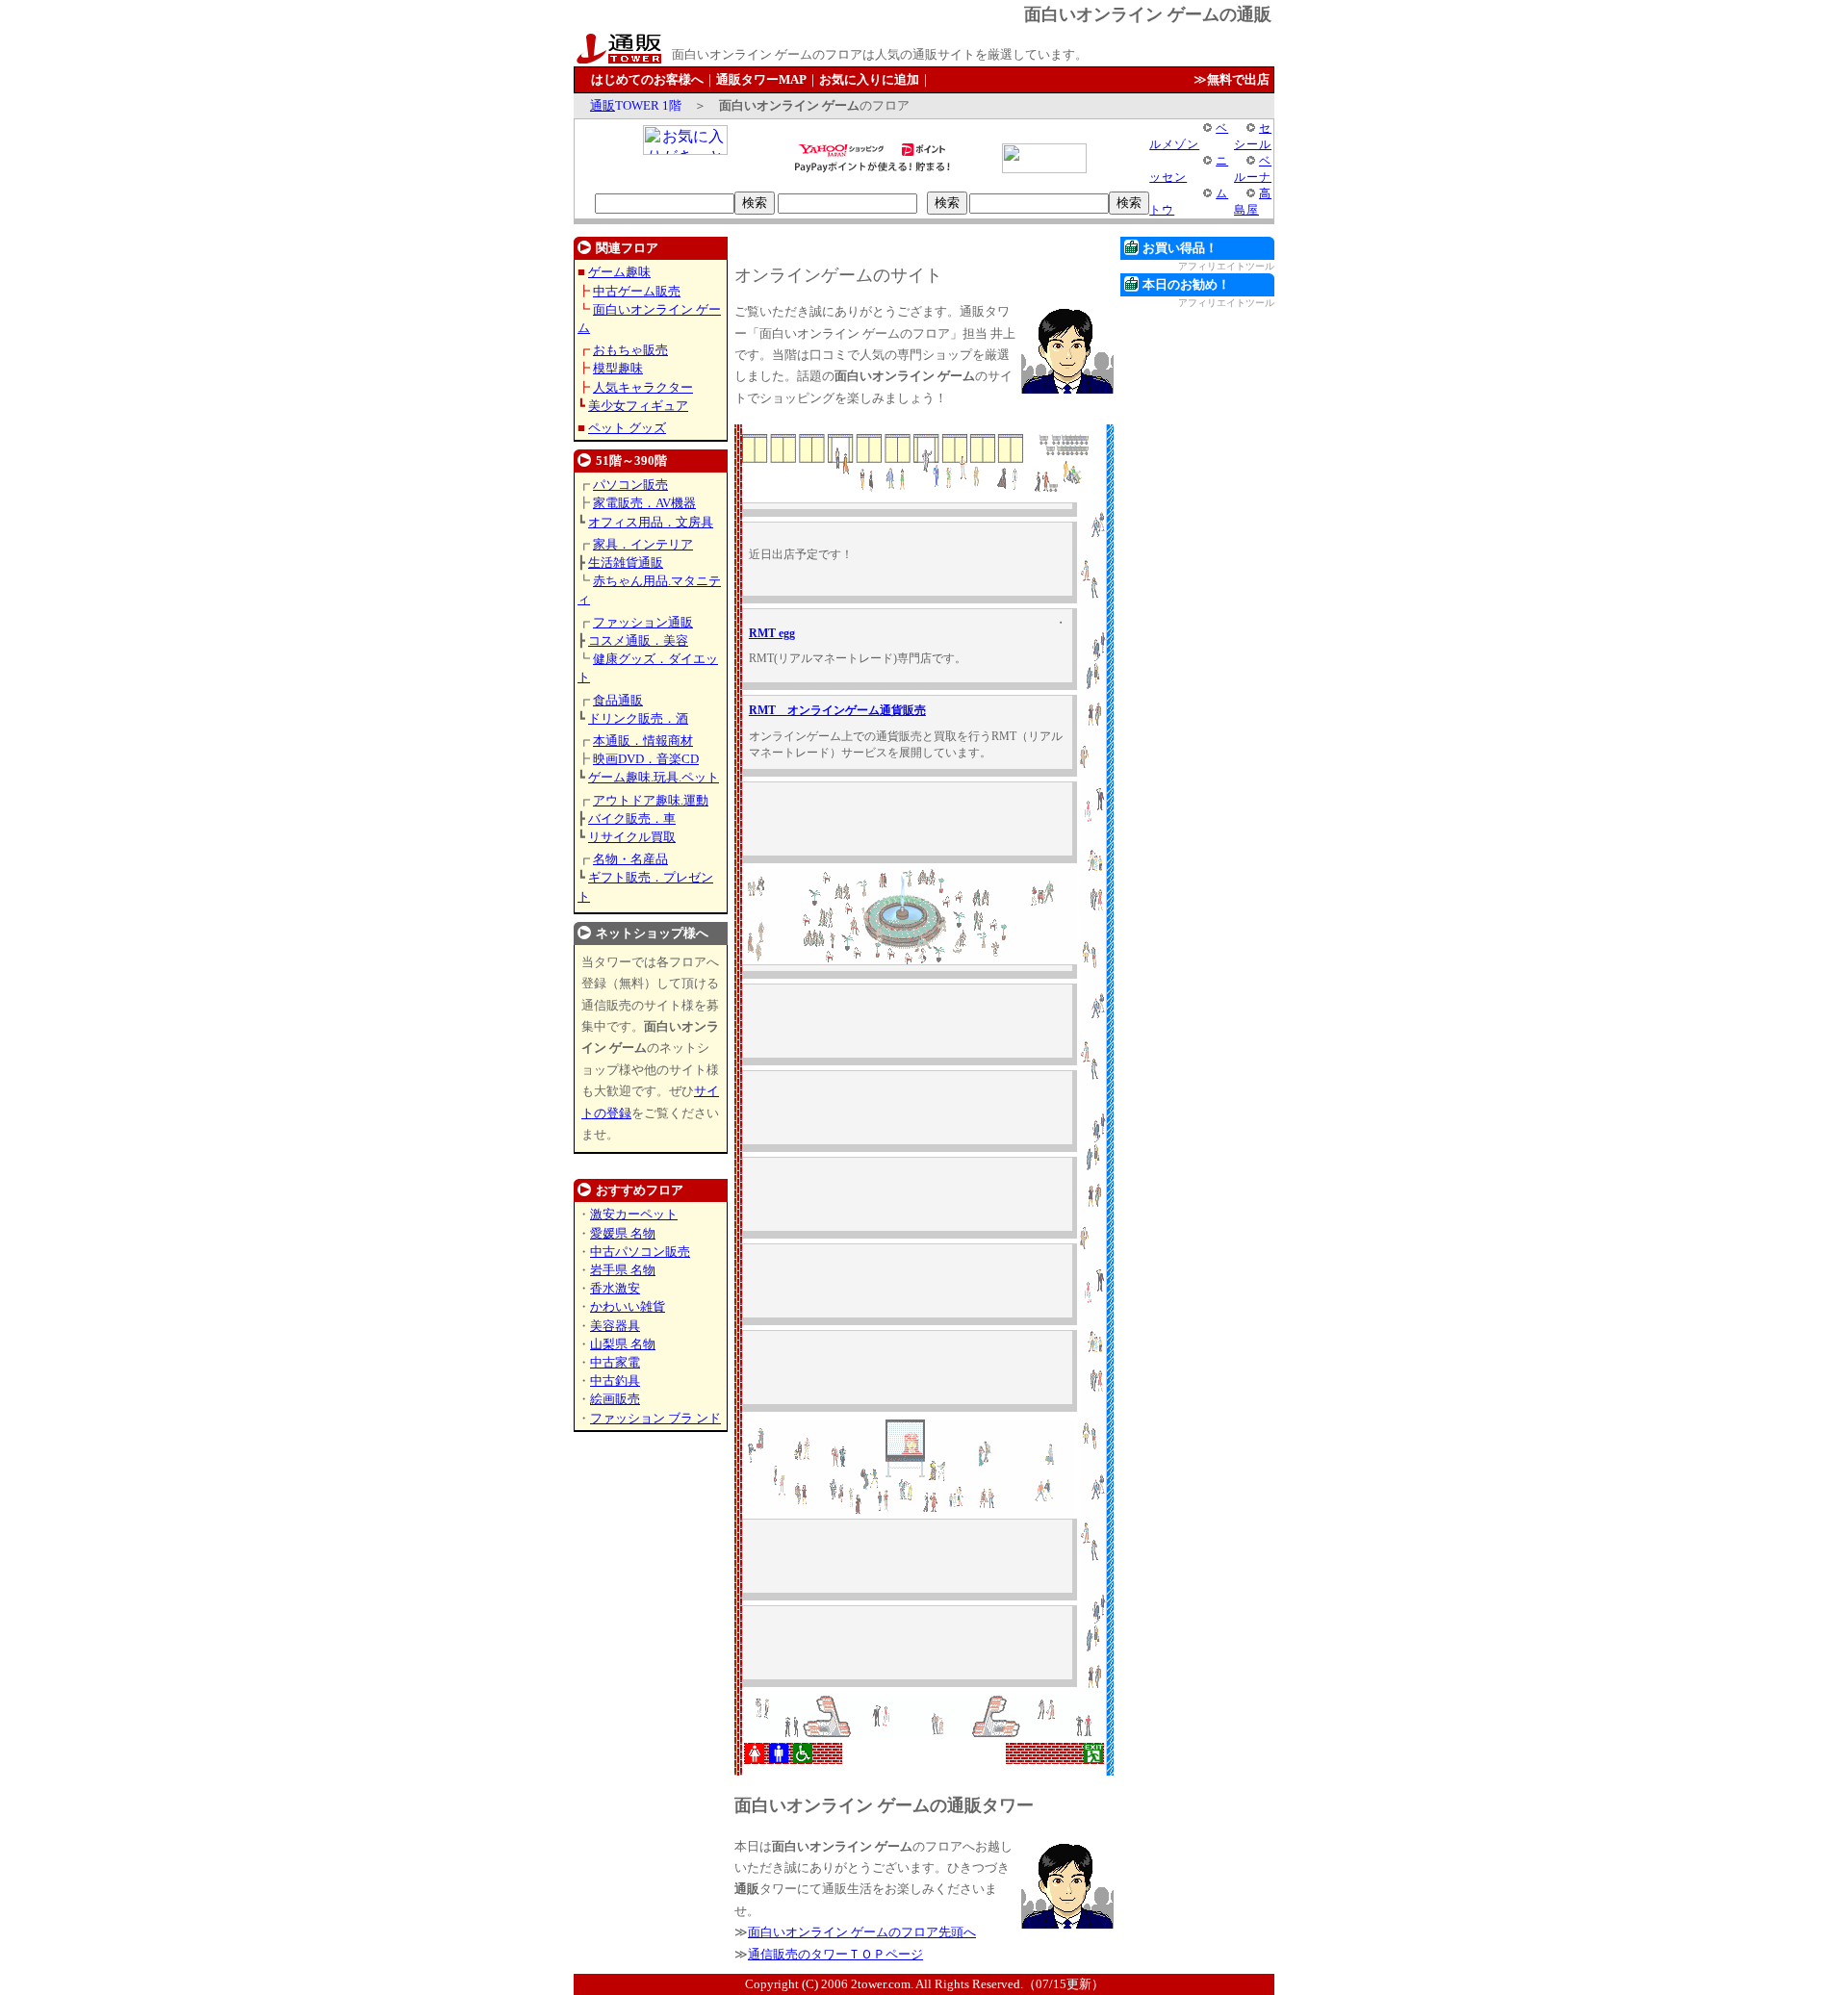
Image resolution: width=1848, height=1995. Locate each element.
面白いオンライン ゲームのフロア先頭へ (862, 1932)
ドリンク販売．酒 (638, 718)
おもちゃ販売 (630, 350)
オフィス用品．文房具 (651, 522)
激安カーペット (634, 1214)
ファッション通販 (643, 622)
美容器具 (615, 1326)
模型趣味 (618, 368)
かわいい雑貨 (628, 1306)
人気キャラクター (643, 387)
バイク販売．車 (632, 818)
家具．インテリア (643, 544)
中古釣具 (615, 1381)
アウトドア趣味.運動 (651, 800)
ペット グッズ (627, 428)
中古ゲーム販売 (637, 291)
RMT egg (772, 633)
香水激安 (615, 1288)
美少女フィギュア (638, 406)
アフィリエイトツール (1226, 266)
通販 (603, 105)
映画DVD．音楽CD (646, 759)
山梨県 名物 (623, 1344)
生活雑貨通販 (626, 563)
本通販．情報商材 (643, 741)
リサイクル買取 (632, 837)
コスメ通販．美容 (638, 640)
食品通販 (618, 700)
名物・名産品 (630, 859)
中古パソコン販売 (640, 1252)
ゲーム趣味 (619, 272)
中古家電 (615, 1362)
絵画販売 (615, 1399)
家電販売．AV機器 (644, 503)
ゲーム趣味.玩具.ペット (654, 777)
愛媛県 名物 (623, 1233)
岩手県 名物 (623, 1270)
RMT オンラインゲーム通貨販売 (837, 710)
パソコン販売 (630, 485)
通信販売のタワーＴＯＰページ (835, 1954)
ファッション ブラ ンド (655, 1418)
